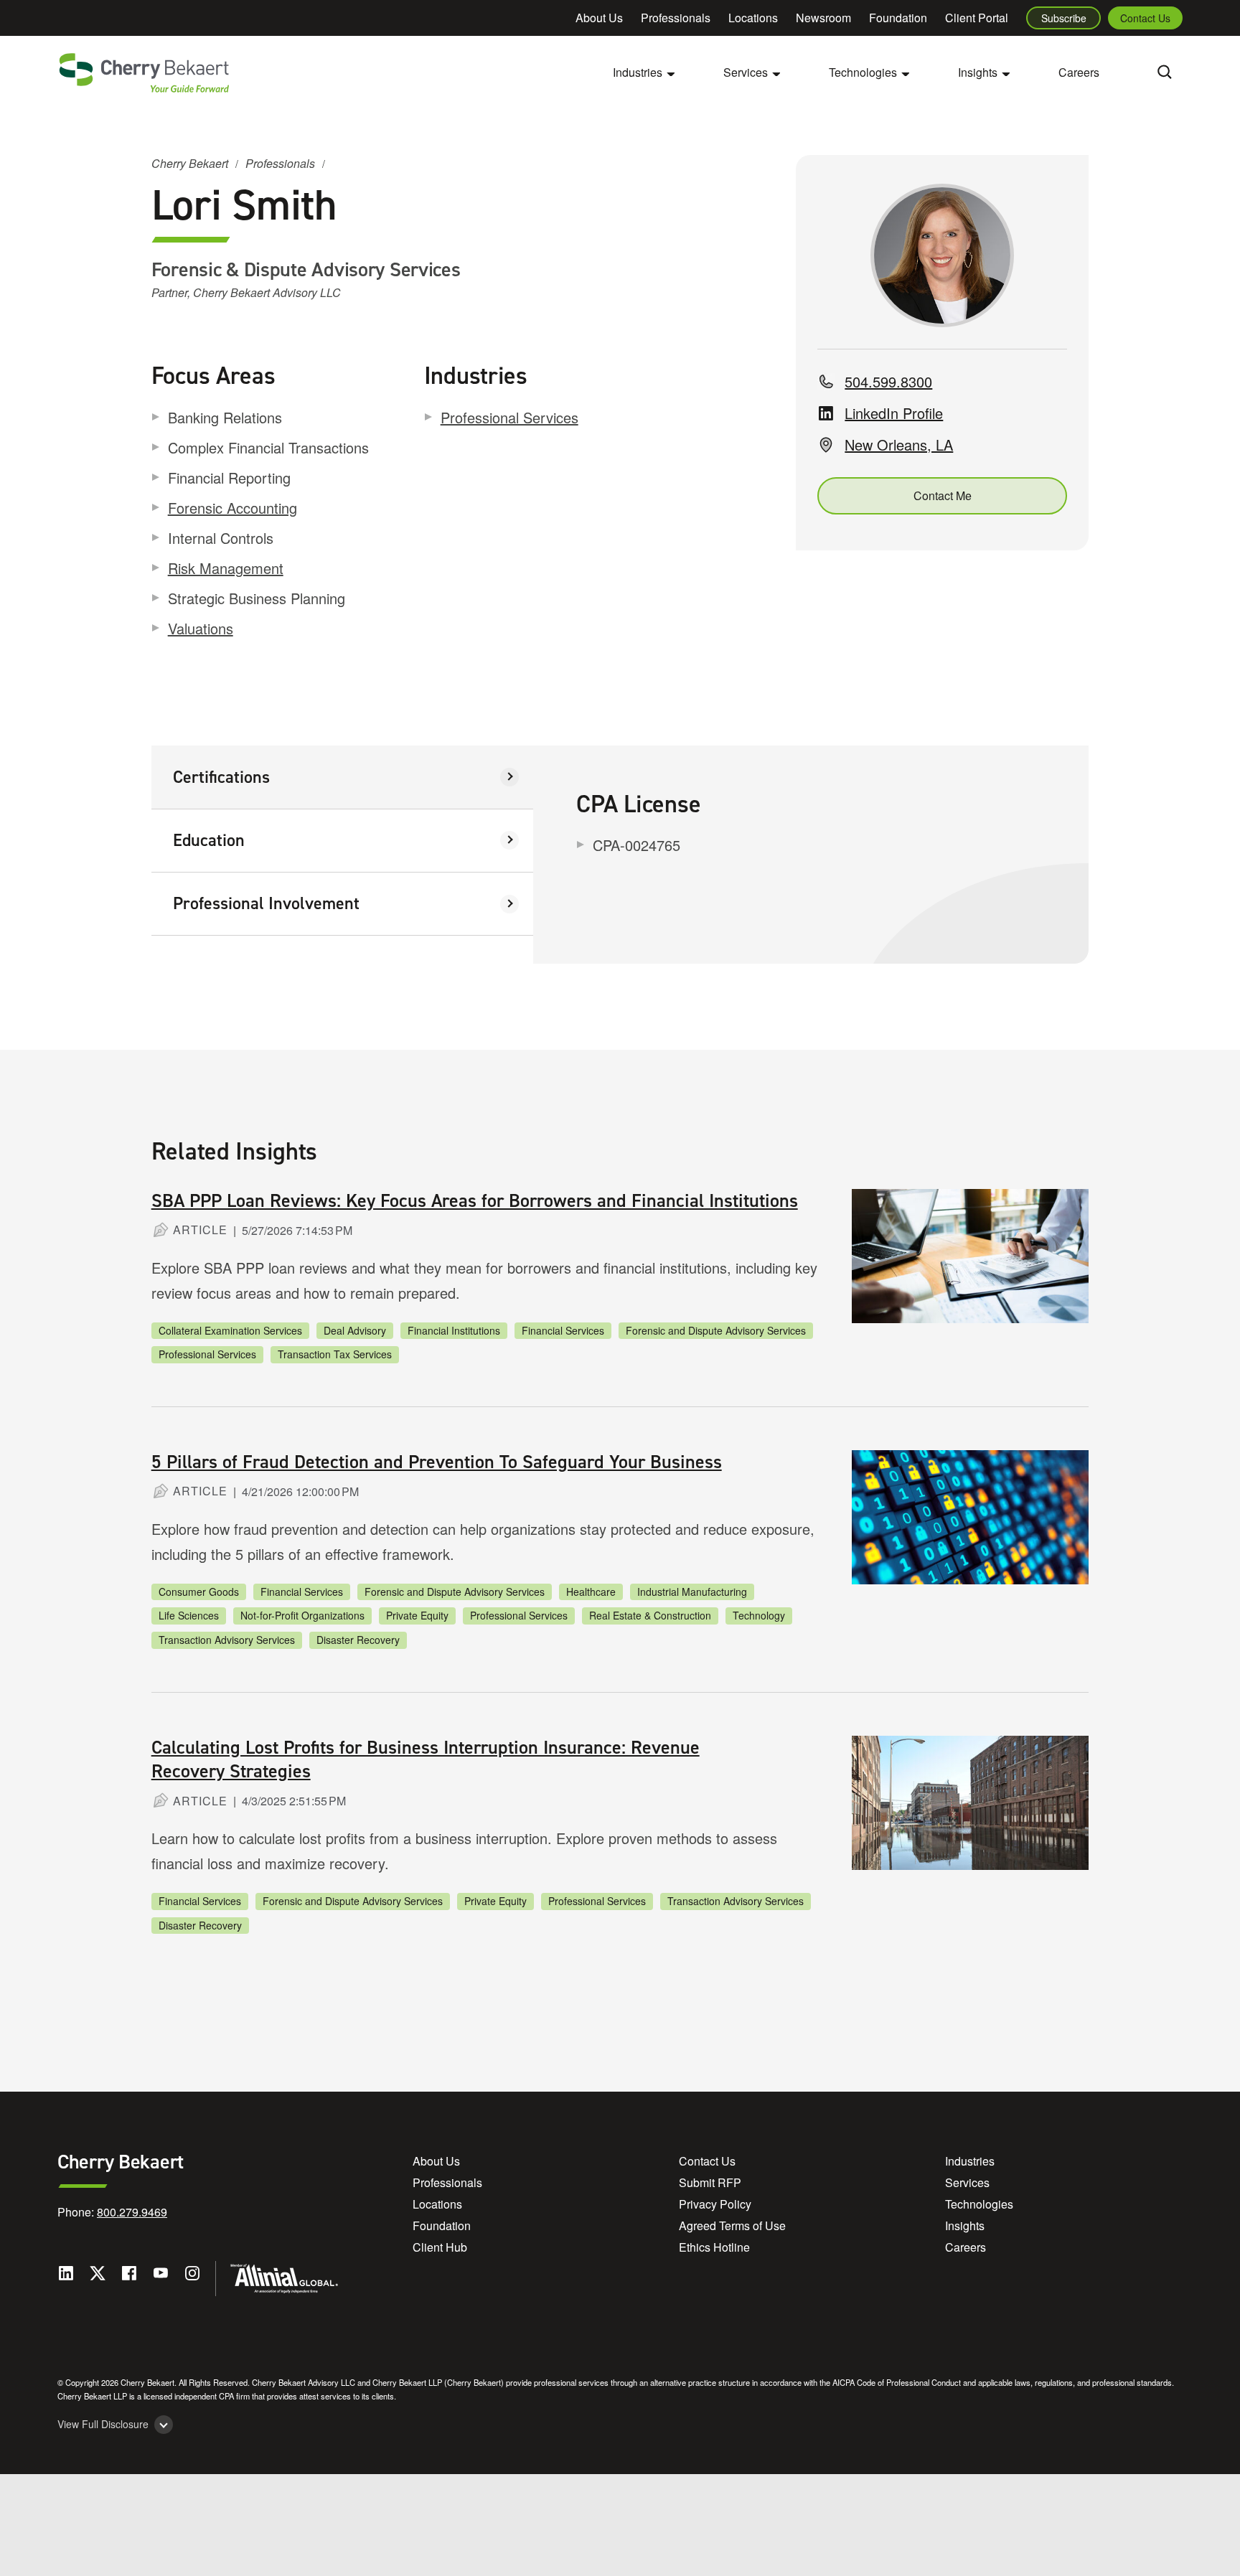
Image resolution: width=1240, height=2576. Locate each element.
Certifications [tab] (221, 777)
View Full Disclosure (103, 2424)
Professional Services (509, 417)
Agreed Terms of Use (732, 2225)
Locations (753, 18)
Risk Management (226, 568)
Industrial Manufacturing (692, 1592)
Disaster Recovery (358, 1640)
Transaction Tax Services (335, 1354)
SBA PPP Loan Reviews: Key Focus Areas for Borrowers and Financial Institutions (475, 1200)
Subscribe (1064, 18)
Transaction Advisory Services (227, 1640)
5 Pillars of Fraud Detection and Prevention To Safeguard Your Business (437, 1462)
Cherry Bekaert (190, 163)
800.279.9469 (132, 2212)
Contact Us (1145, 18)
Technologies (979, 2204)
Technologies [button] (863, 72)
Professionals (676, 18)
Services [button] (746, 72)
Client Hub (440, 2247)
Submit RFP (710, 2182)
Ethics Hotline (714, 2247)
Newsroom (823, 18)
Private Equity (417, 1615)
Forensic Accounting (232, 508)
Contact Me (943, 495)
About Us (599, 18)
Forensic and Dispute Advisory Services (716, 1330)
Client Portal (977, 18)
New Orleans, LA (899, 445)
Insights (965, 2225)
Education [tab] (209, 840)
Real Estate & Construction (650, 1615)
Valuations (201, 628)
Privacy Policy (715, 2204)
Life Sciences (189, 1615)
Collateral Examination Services (230, 1330)
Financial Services (563, 1330)
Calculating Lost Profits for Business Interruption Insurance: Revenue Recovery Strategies (426, 1759)
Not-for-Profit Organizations (302, 1615)
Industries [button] (638, 72)
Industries (970, 2161)
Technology (759, 1615)
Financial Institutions (454, 1330)
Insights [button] (978, 72)
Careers (1079, 72)
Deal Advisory (355, 1330)
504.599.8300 (888, 381)
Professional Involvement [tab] (266, 903)
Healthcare (591, 1592)
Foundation (898, 18)
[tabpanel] (811, 855)
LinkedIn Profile (894, 413)
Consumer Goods (199, 1592)
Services (967, 2182)
